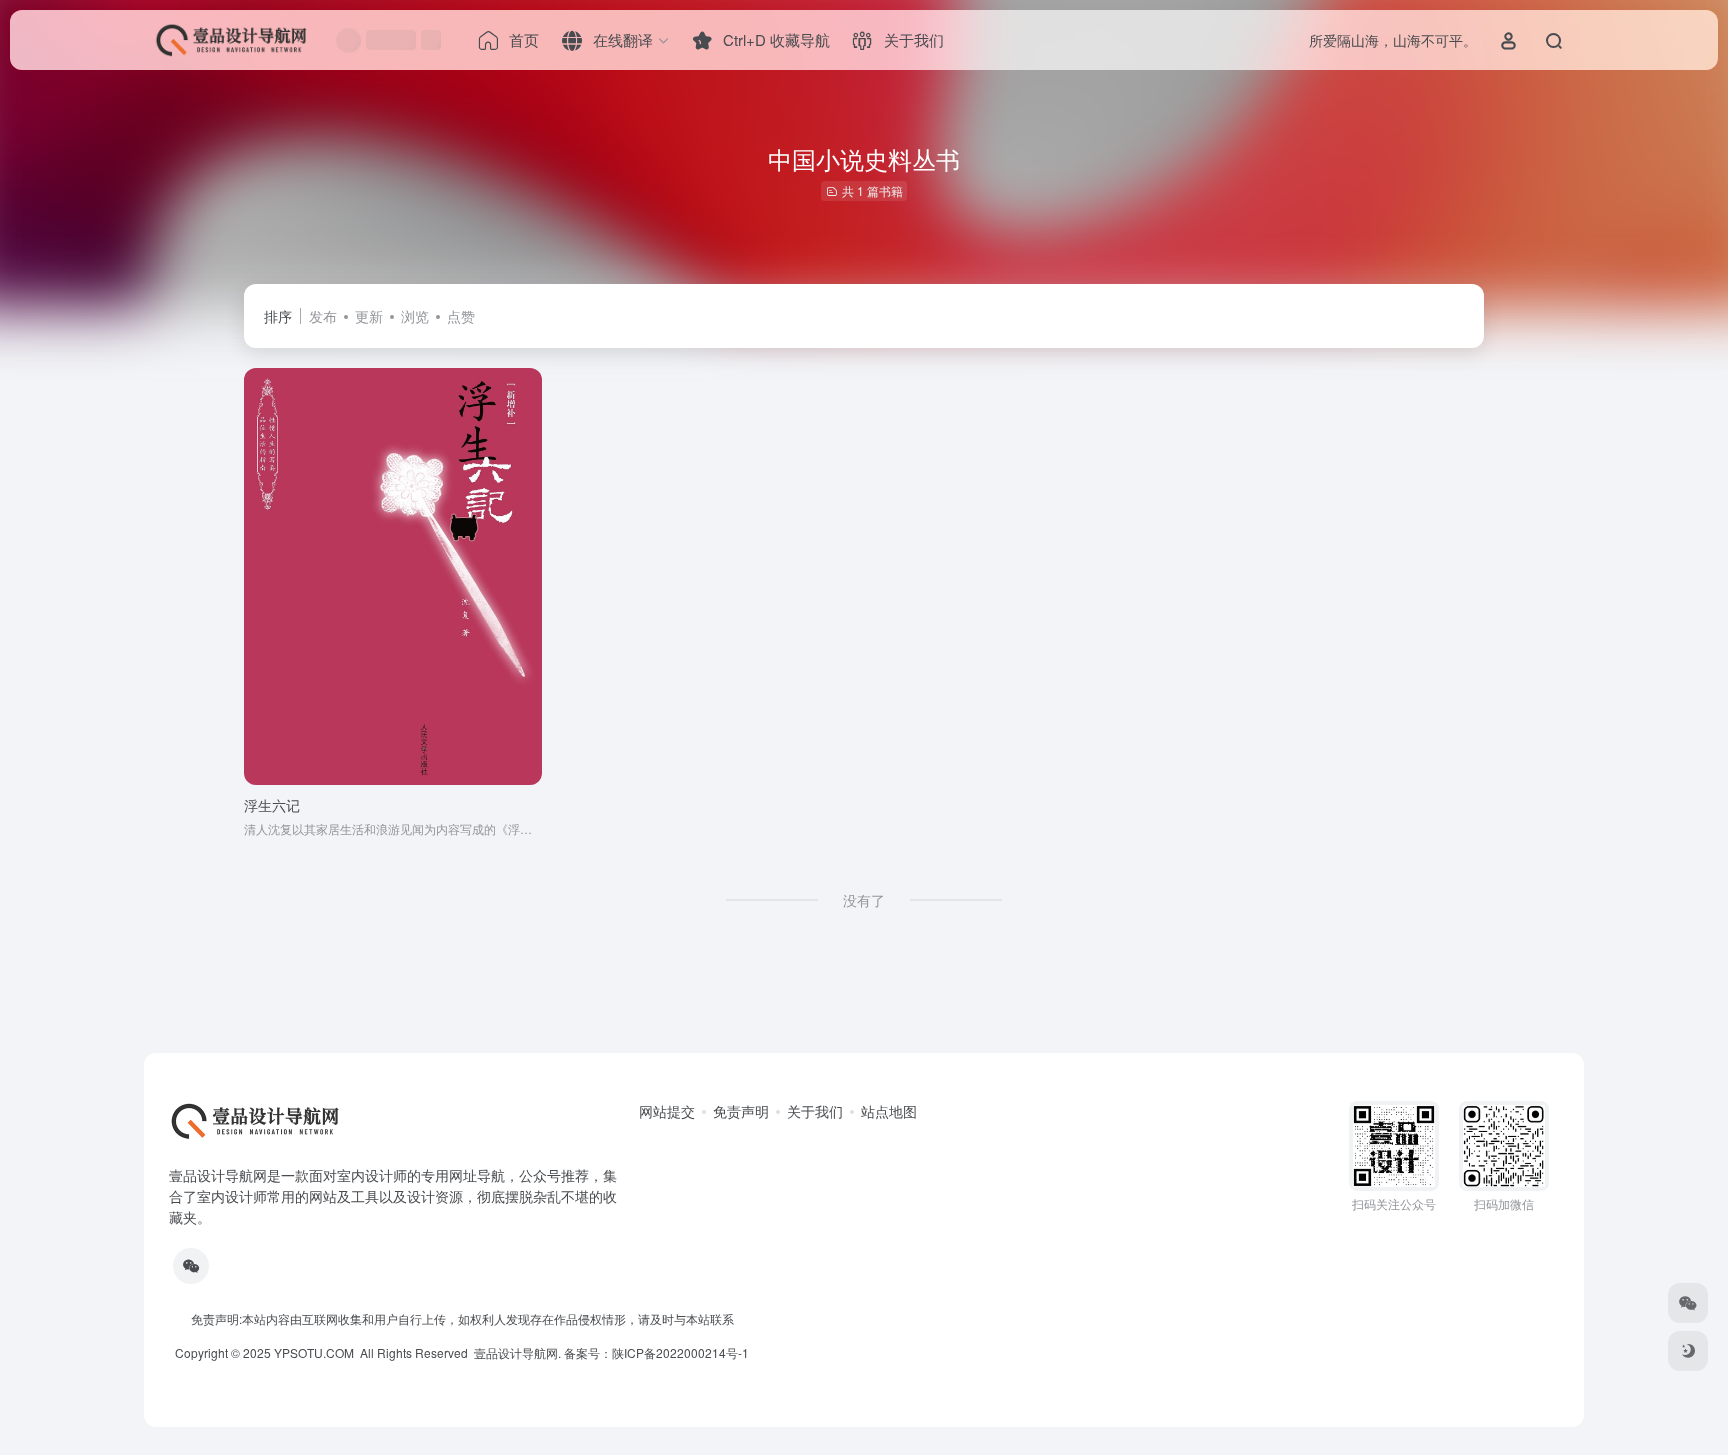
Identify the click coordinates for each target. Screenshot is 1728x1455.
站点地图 (889, 1111)
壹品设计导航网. (517, 1352)
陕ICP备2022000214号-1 (680, 1352)
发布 (323, 316)
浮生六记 (272, 805)
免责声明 (741, 1111)
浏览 (415, 316)
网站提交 (667, 1111)
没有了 (864, 900)
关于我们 (815, 1111)
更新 (369, 316)
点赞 (461, 316)
